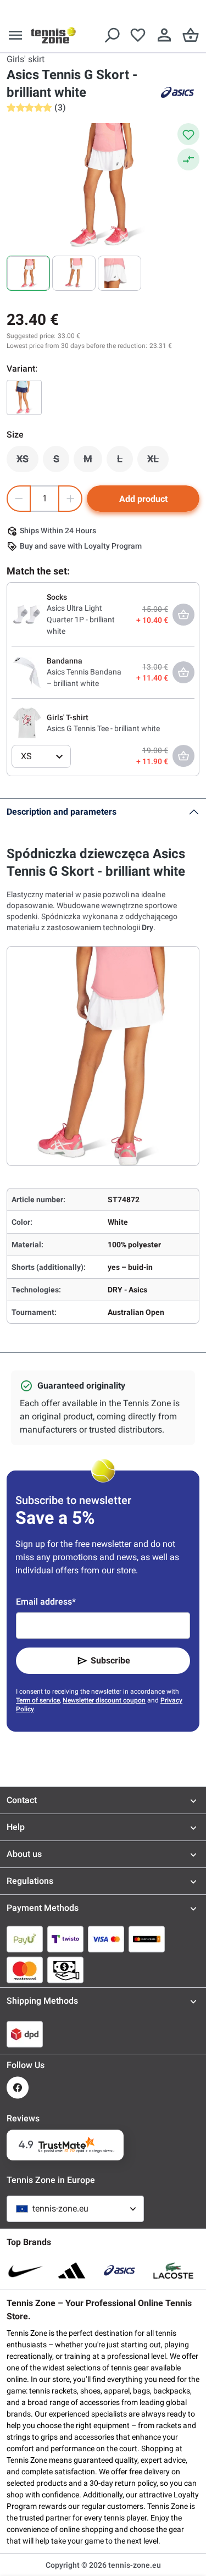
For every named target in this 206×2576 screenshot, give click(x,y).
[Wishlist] (138, 35)
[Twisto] (65, 1939)
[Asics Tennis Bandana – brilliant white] (27, 672)
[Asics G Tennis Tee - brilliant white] (27, 722)
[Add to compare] (188, 159)
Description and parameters (62, 812)
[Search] (112, 35)
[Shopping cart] (191, 35)
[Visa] (106, 1939)
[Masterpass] (147, 1939)
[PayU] (25, 1939)
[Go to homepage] (53, 35)
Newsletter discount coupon (104, 1700)
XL (158, 462)
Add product (143, 499)
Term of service (38, 1700)
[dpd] (25, 2034)
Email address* (46, 1602)
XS (27, 462)
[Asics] (177, 92)
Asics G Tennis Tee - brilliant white (103, 728)
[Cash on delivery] (65, 1970)
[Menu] (15, 35)
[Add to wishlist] (188, 134)
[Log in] (164, 35)
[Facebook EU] (18, 2088)
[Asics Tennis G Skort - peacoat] (24, 397)
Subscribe (110, 1660)
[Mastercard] (25, 1970)
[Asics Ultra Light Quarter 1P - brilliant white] (27, 613)
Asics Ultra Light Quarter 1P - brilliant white (81, 620)
